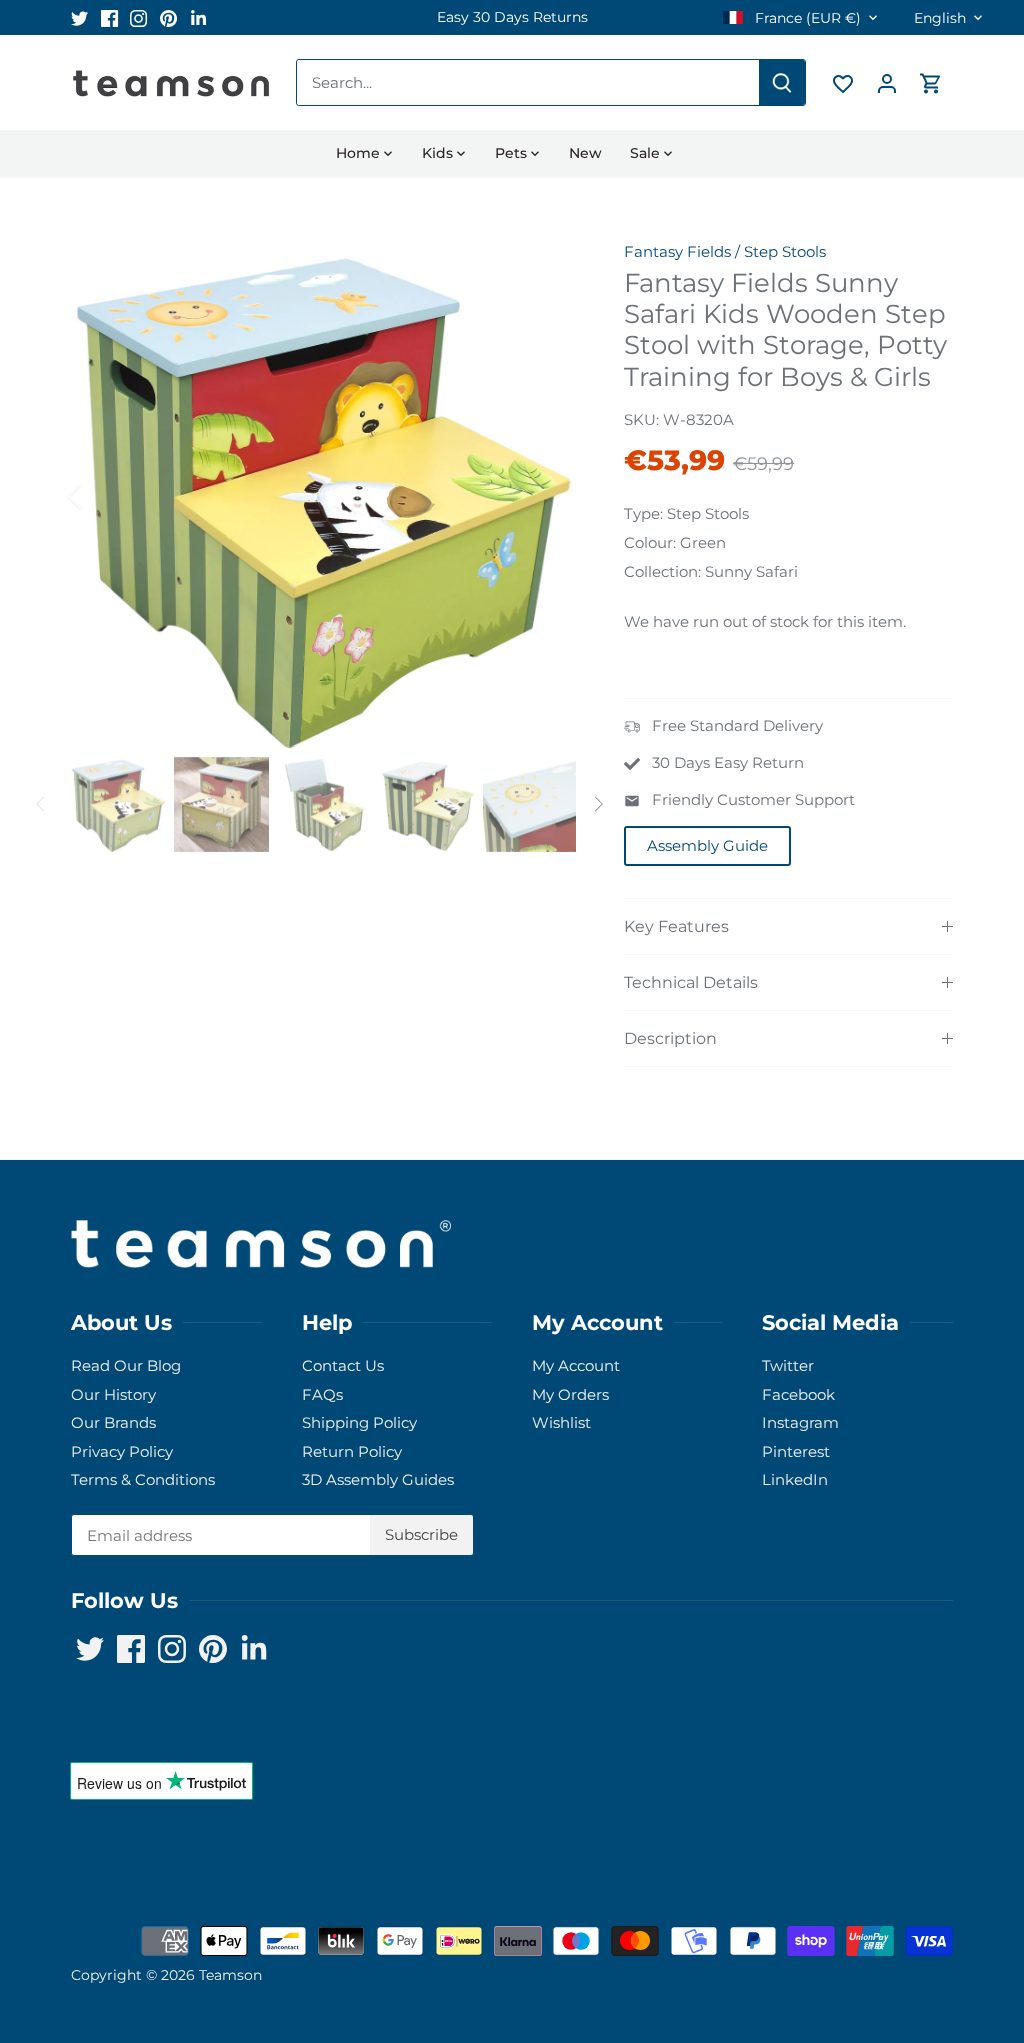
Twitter (788, 1365)
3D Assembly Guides (378, 1479)
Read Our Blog (126, 1365)
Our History (113, 1394)
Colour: (650, 542)
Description (670, 1038)
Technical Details (691, 982)
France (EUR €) (806, 18)
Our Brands (113, 1422)
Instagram (800, 1422)
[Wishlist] (843, 82)
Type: (643, 513)
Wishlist (561, 1422)
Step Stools (785, 251)
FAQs (322, 1394)
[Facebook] (109, 17)
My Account (576, 1365)
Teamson (230, 1975)
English (940, 18)
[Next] (546, 496)
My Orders (570, 1394)
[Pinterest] (168, 17)
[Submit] (782, 82)
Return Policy (352, 1451)
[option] (512, 17)
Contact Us (343, 1365)
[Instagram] (138, 17)
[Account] (887, 82)
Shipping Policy (359, 1422)
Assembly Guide (707, 845)
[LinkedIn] (198, 17)
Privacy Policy (122, 1451)
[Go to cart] (931, 82)
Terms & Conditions (143, 1479)
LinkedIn (795, 1479)
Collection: (662, 571)
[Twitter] (79, 17)
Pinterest (796, 1451)
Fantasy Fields (677, 251)
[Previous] (101, 496)
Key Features (676, 926)
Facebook (798, 1394)
